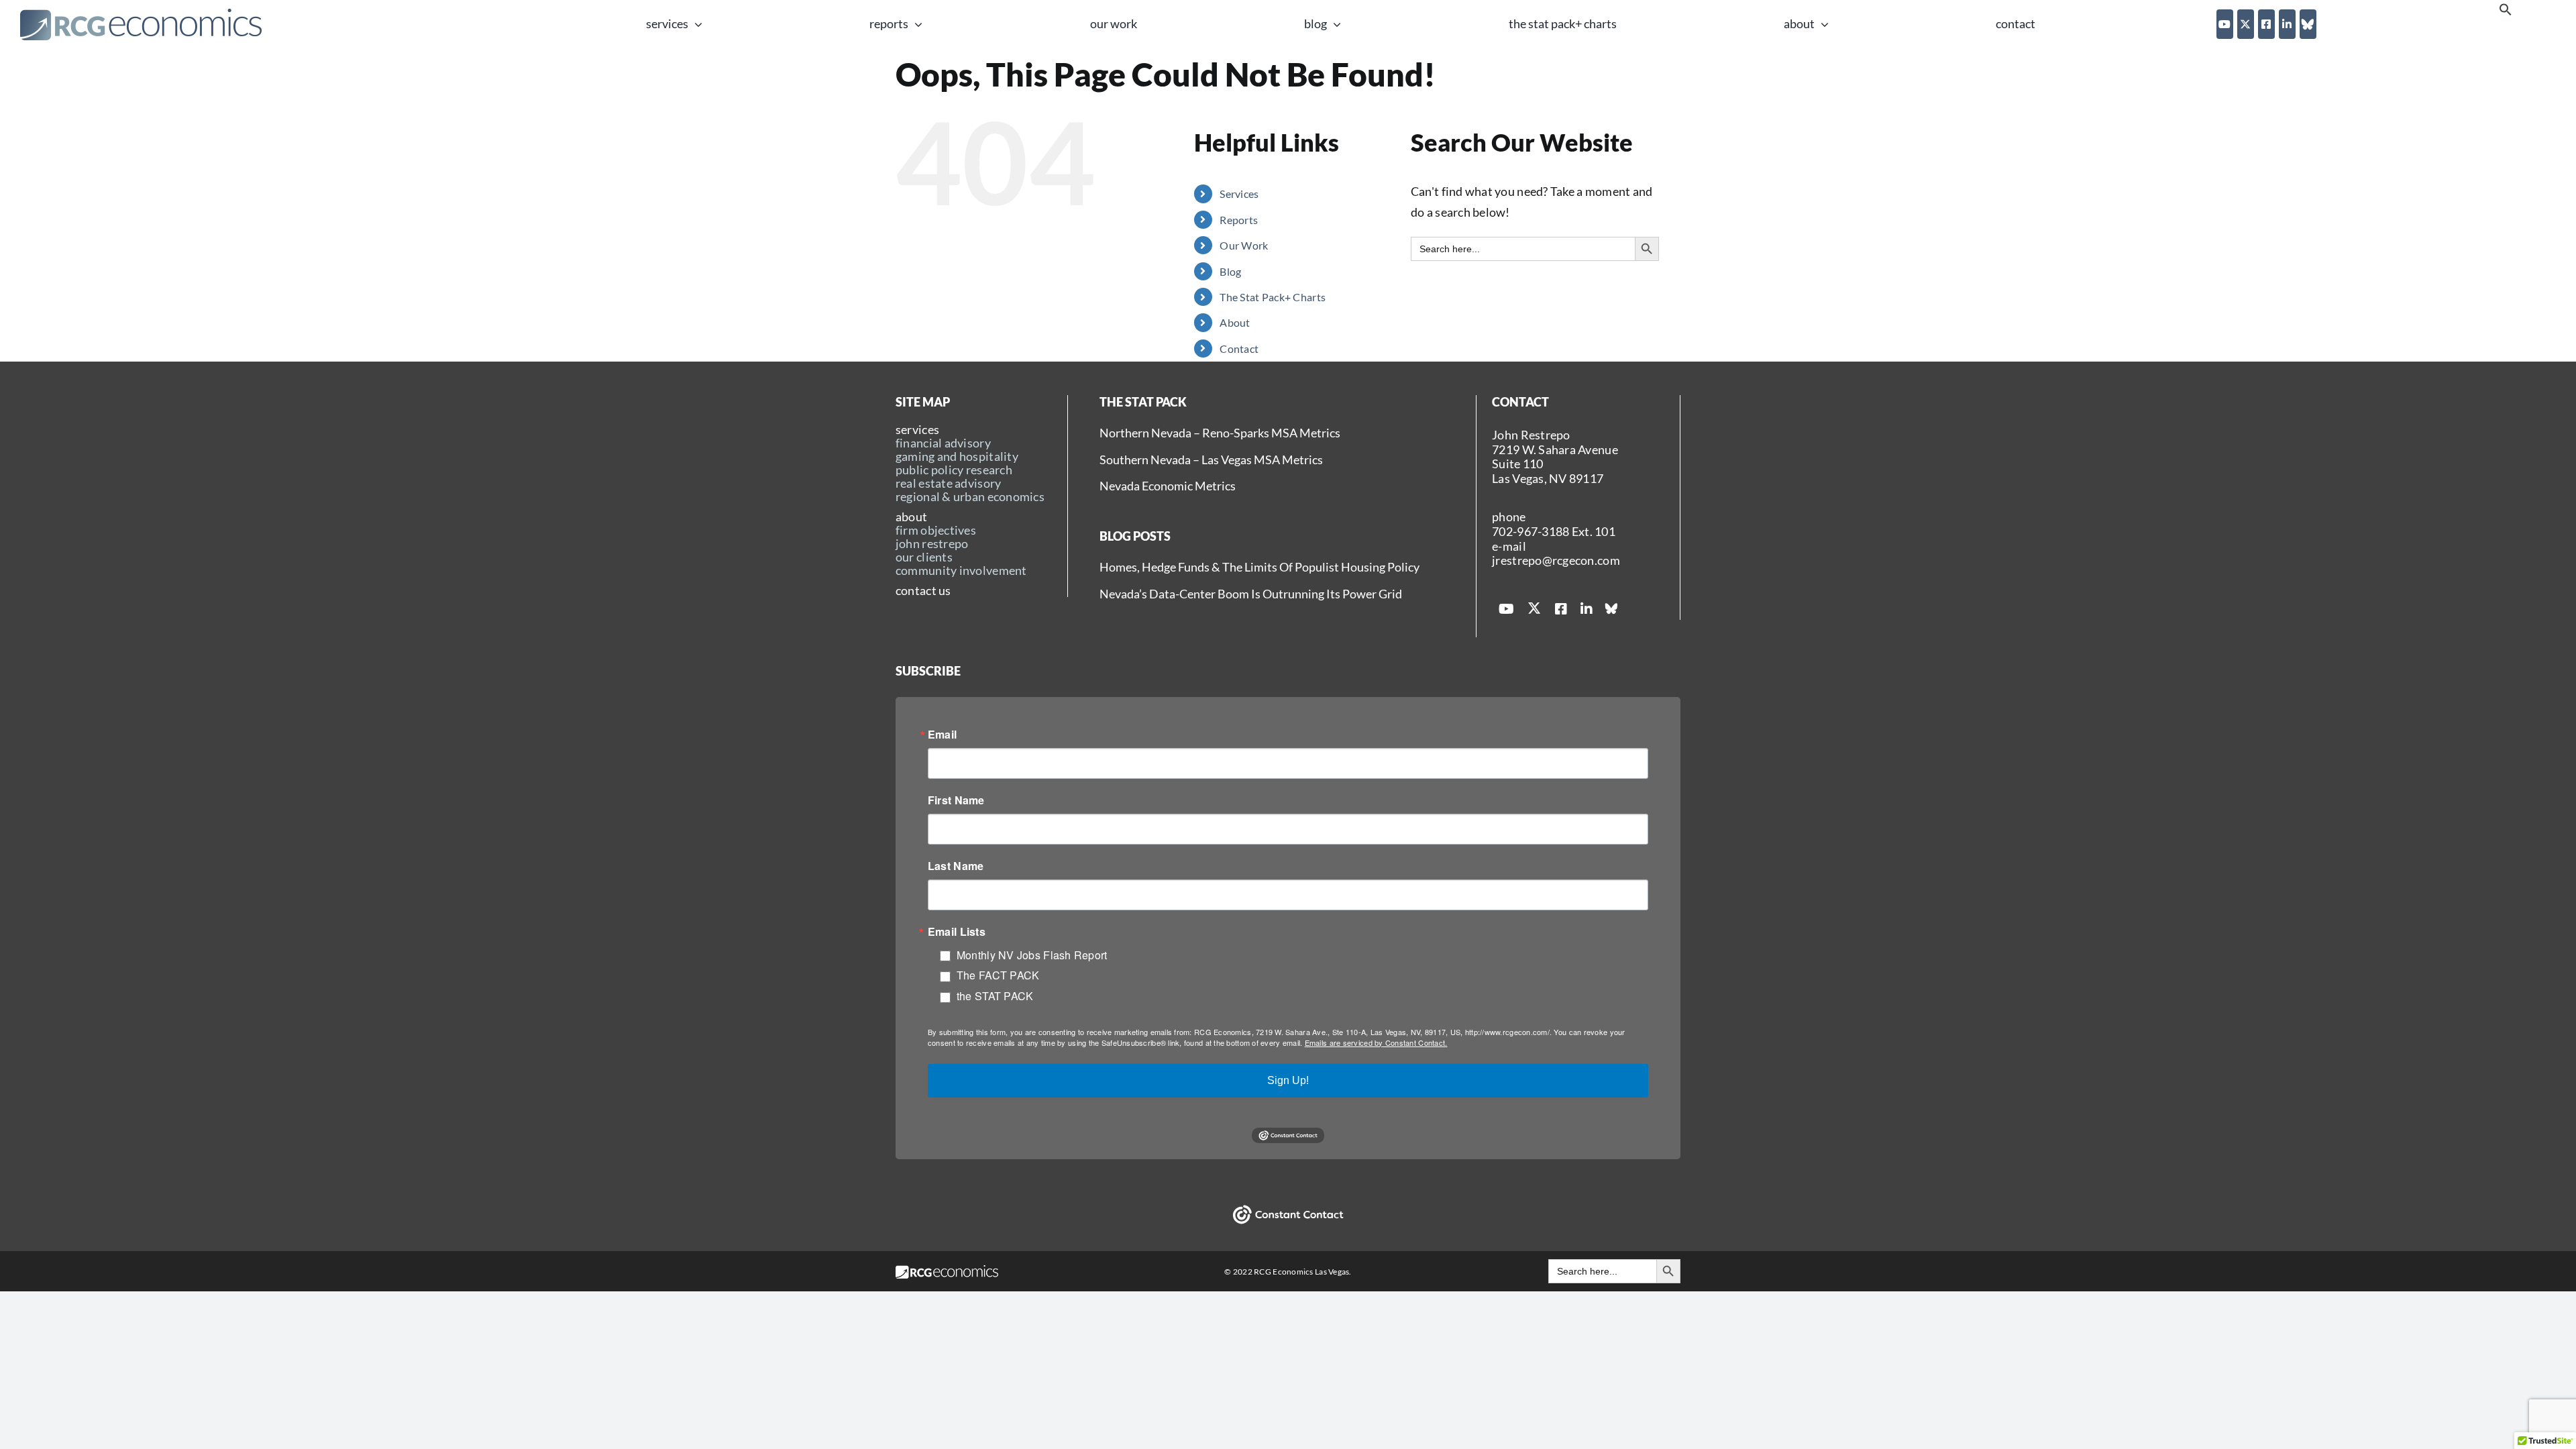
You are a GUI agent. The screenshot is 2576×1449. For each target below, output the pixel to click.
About (1235, 322)
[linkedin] (2287, 24)
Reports (1239, 220)
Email (942, 735)
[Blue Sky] (2308, 24)
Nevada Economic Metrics (1168, 486)
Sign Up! (1288, 1080)
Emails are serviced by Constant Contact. (1376, 1042)
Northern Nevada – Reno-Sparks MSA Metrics (1220, 433)
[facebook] (2266, 24)
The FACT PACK (998, 975)
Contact (1239, 348)
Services (1239, 194)
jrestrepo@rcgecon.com (1556, 560)
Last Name (956, 866)
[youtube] (2225, 24)
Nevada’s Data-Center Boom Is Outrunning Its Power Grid (1251, 594)
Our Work (1244, 245)
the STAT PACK (995, 996)
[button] (2506, 12)
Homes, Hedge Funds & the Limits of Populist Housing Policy (1259, 567)
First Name (956, 800)
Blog (1230, 271)
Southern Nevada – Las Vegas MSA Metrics (1211, 460)
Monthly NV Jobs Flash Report (1032, 955)
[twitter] (2246, 24)
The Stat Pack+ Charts (1273, 297)
